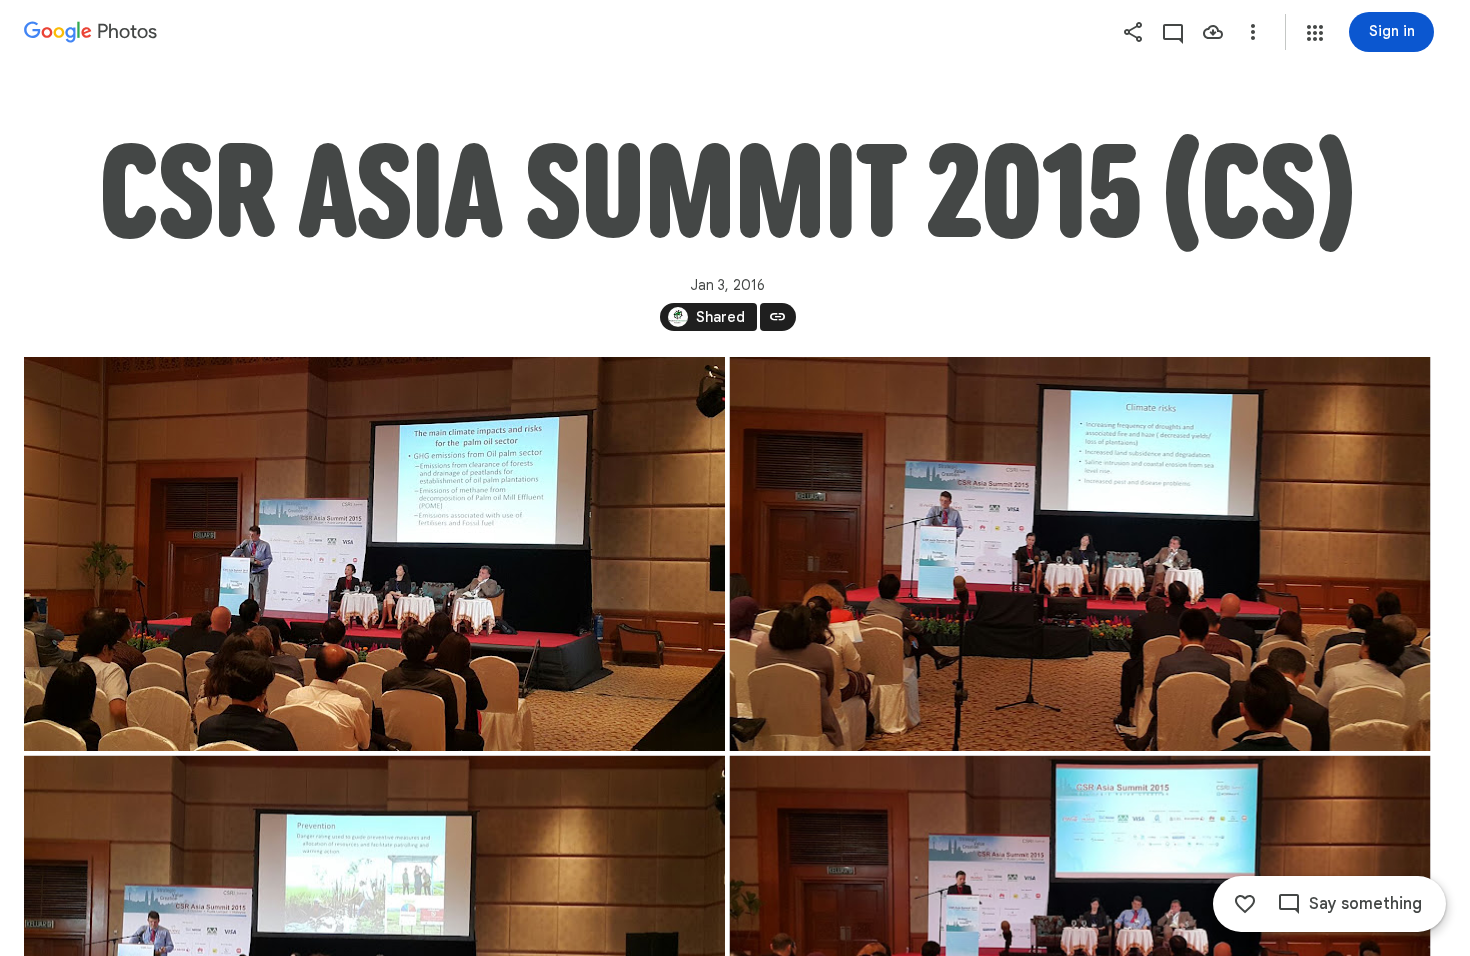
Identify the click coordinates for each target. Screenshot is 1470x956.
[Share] (1133, 32)
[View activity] (1173, 32)
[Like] (1245, 904)
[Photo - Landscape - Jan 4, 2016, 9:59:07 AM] (374, 554)
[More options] (1253, 32)
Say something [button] (1365, 904)
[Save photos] (1213, 32)
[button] (1315, 33)
